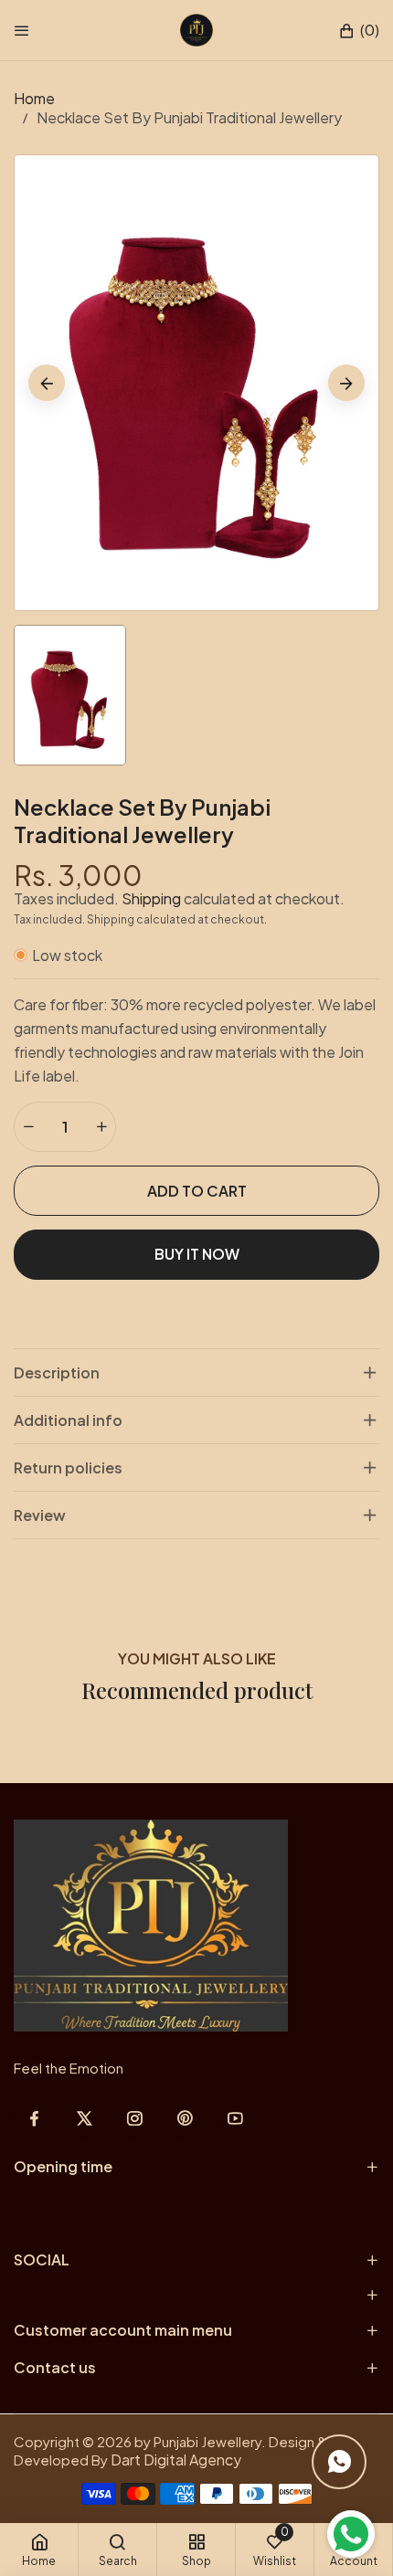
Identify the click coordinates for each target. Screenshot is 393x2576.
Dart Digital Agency (176, 2460)
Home (34, 98)
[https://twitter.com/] (85, 2118)
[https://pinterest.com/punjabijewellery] (185, 2118)
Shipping (151, 898)
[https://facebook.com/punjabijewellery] (34, 2118)
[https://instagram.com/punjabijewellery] (135, 2118)
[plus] (101, 1127)
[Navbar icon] (22, 30)
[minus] (28, 1127)
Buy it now (197, 1254)
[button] (359, 31)
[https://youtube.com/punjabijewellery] (235, 2118)
